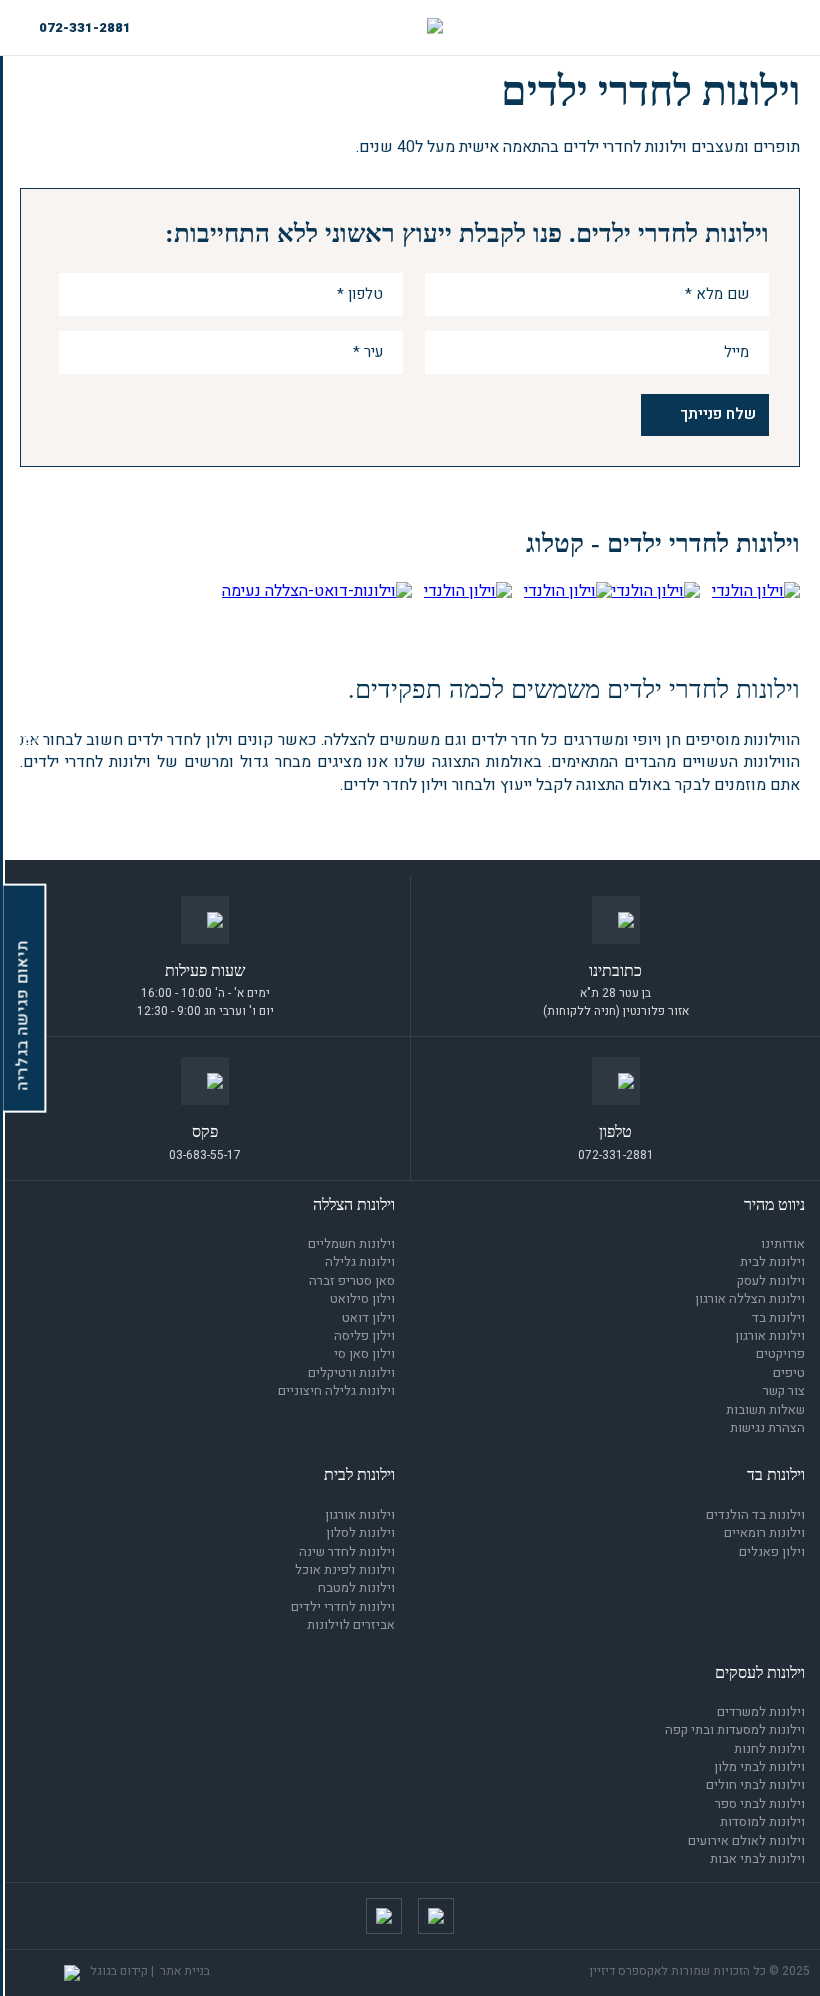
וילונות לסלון (360, 1532)
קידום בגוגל (119, 1971)
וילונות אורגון (770, 1335)
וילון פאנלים (772, 1551)
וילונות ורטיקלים (351, 1372)
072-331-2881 (85, 27)
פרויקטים (780, 1353)
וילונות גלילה (360, 1261)
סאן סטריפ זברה (352, 1280)
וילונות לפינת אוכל (345, 1569)
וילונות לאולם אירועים (746, 1840)
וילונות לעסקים (760, 1672)
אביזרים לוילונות (351, 1624)
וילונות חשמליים (351, 1243)
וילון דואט (368, 1317)
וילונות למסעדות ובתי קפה (735, 1729)
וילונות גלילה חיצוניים (336, 1390)
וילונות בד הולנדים (755, 1514)
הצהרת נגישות (767, 1427)
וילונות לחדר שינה (347, 1551)
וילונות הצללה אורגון (750, 1298)
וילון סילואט (362, 1298)
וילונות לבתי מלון (759, 1766)
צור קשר (784, 1390)
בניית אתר (185, 1971)
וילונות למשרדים (761, 1711)
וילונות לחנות (769, 1748)
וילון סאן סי (364, 1353)
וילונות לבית (772, 1261)
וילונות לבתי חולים (755, 1784)
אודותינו (783, 1243)
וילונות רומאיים (764, 1532)
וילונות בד (778, 1317)
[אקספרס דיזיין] (435, 28)
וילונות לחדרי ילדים (343, 1606)
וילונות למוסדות (762, 1821)
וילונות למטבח (356, 1587)
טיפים (789, 1372)
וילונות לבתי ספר (760, 1803)
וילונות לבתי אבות (757, 1858)
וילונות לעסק (771, 1280)
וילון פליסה (364, 1335)
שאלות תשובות (765, 1409)
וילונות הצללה (354, 1204)
